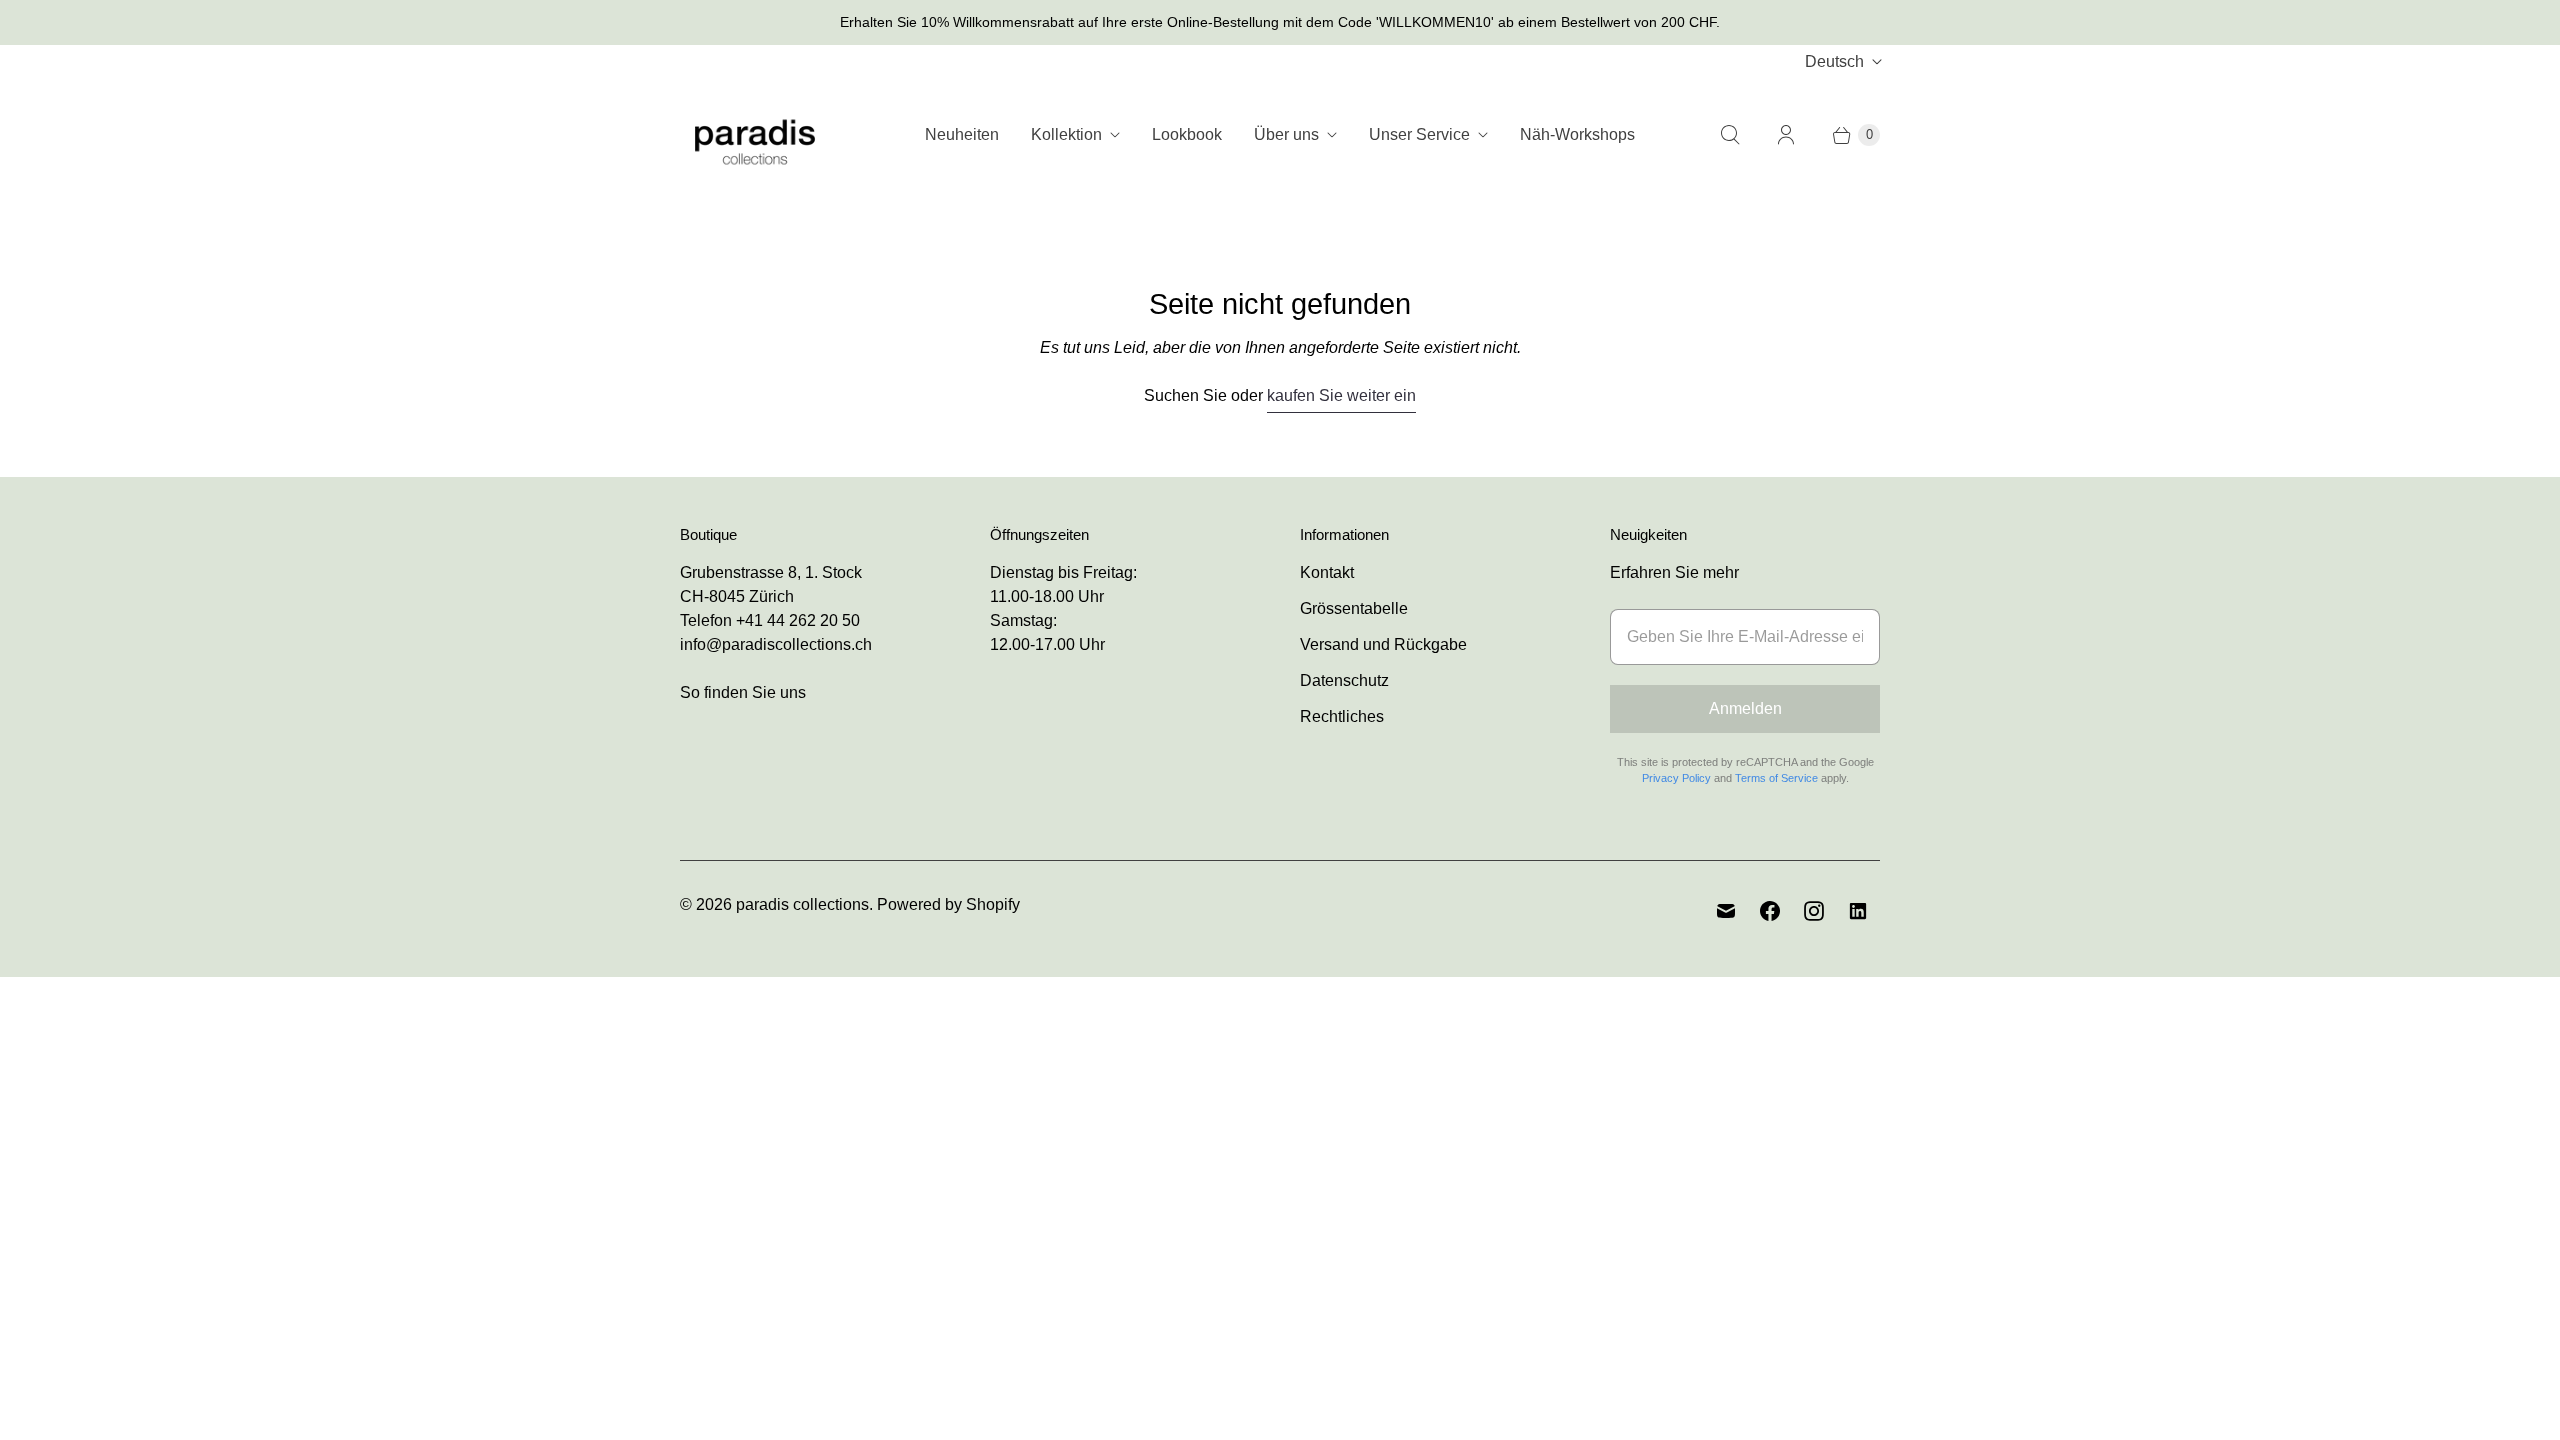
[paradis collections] (755, 134)
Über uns (1286, 134)
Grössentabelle (1354, 608)
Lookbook (1187, 134)
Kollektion (1066, 134)
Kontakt (1327, 572)
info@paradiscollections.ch (776, 644)
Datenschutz (1344, 680)
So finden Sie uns (743, 692)
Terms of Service (1776, 778)
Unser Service (1419, 134)
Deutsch (1834, 61)
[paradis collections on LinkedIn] (1858, 911)
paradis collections (802, 904)
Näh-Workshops (1577, 134)
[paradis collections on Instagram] (1814, 911)
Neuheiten (962, 134)
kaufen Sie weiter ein (1341, 395)
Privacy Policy (1676, 778)
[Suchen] (1730, 135)
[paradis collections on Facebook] (1770, 911)
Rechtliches (1342, 716)
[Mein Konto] (1786, 135)
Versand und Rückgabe (1383, 644)
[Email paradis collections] (1726, 911)
